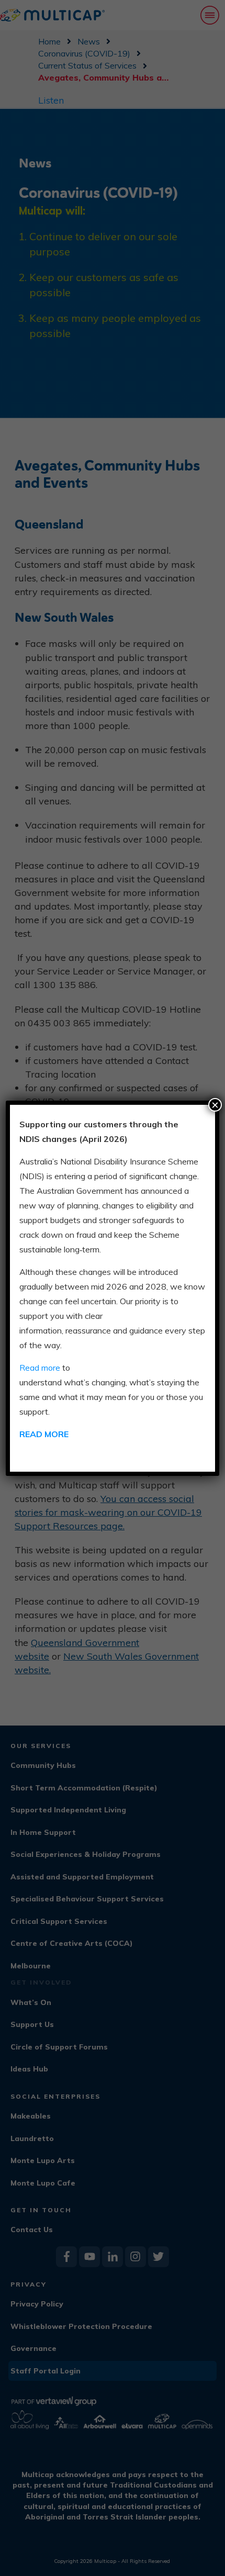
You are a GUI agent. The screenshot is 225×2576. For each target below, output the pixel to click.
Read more (40, 1368)
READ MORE (44, 1434)
